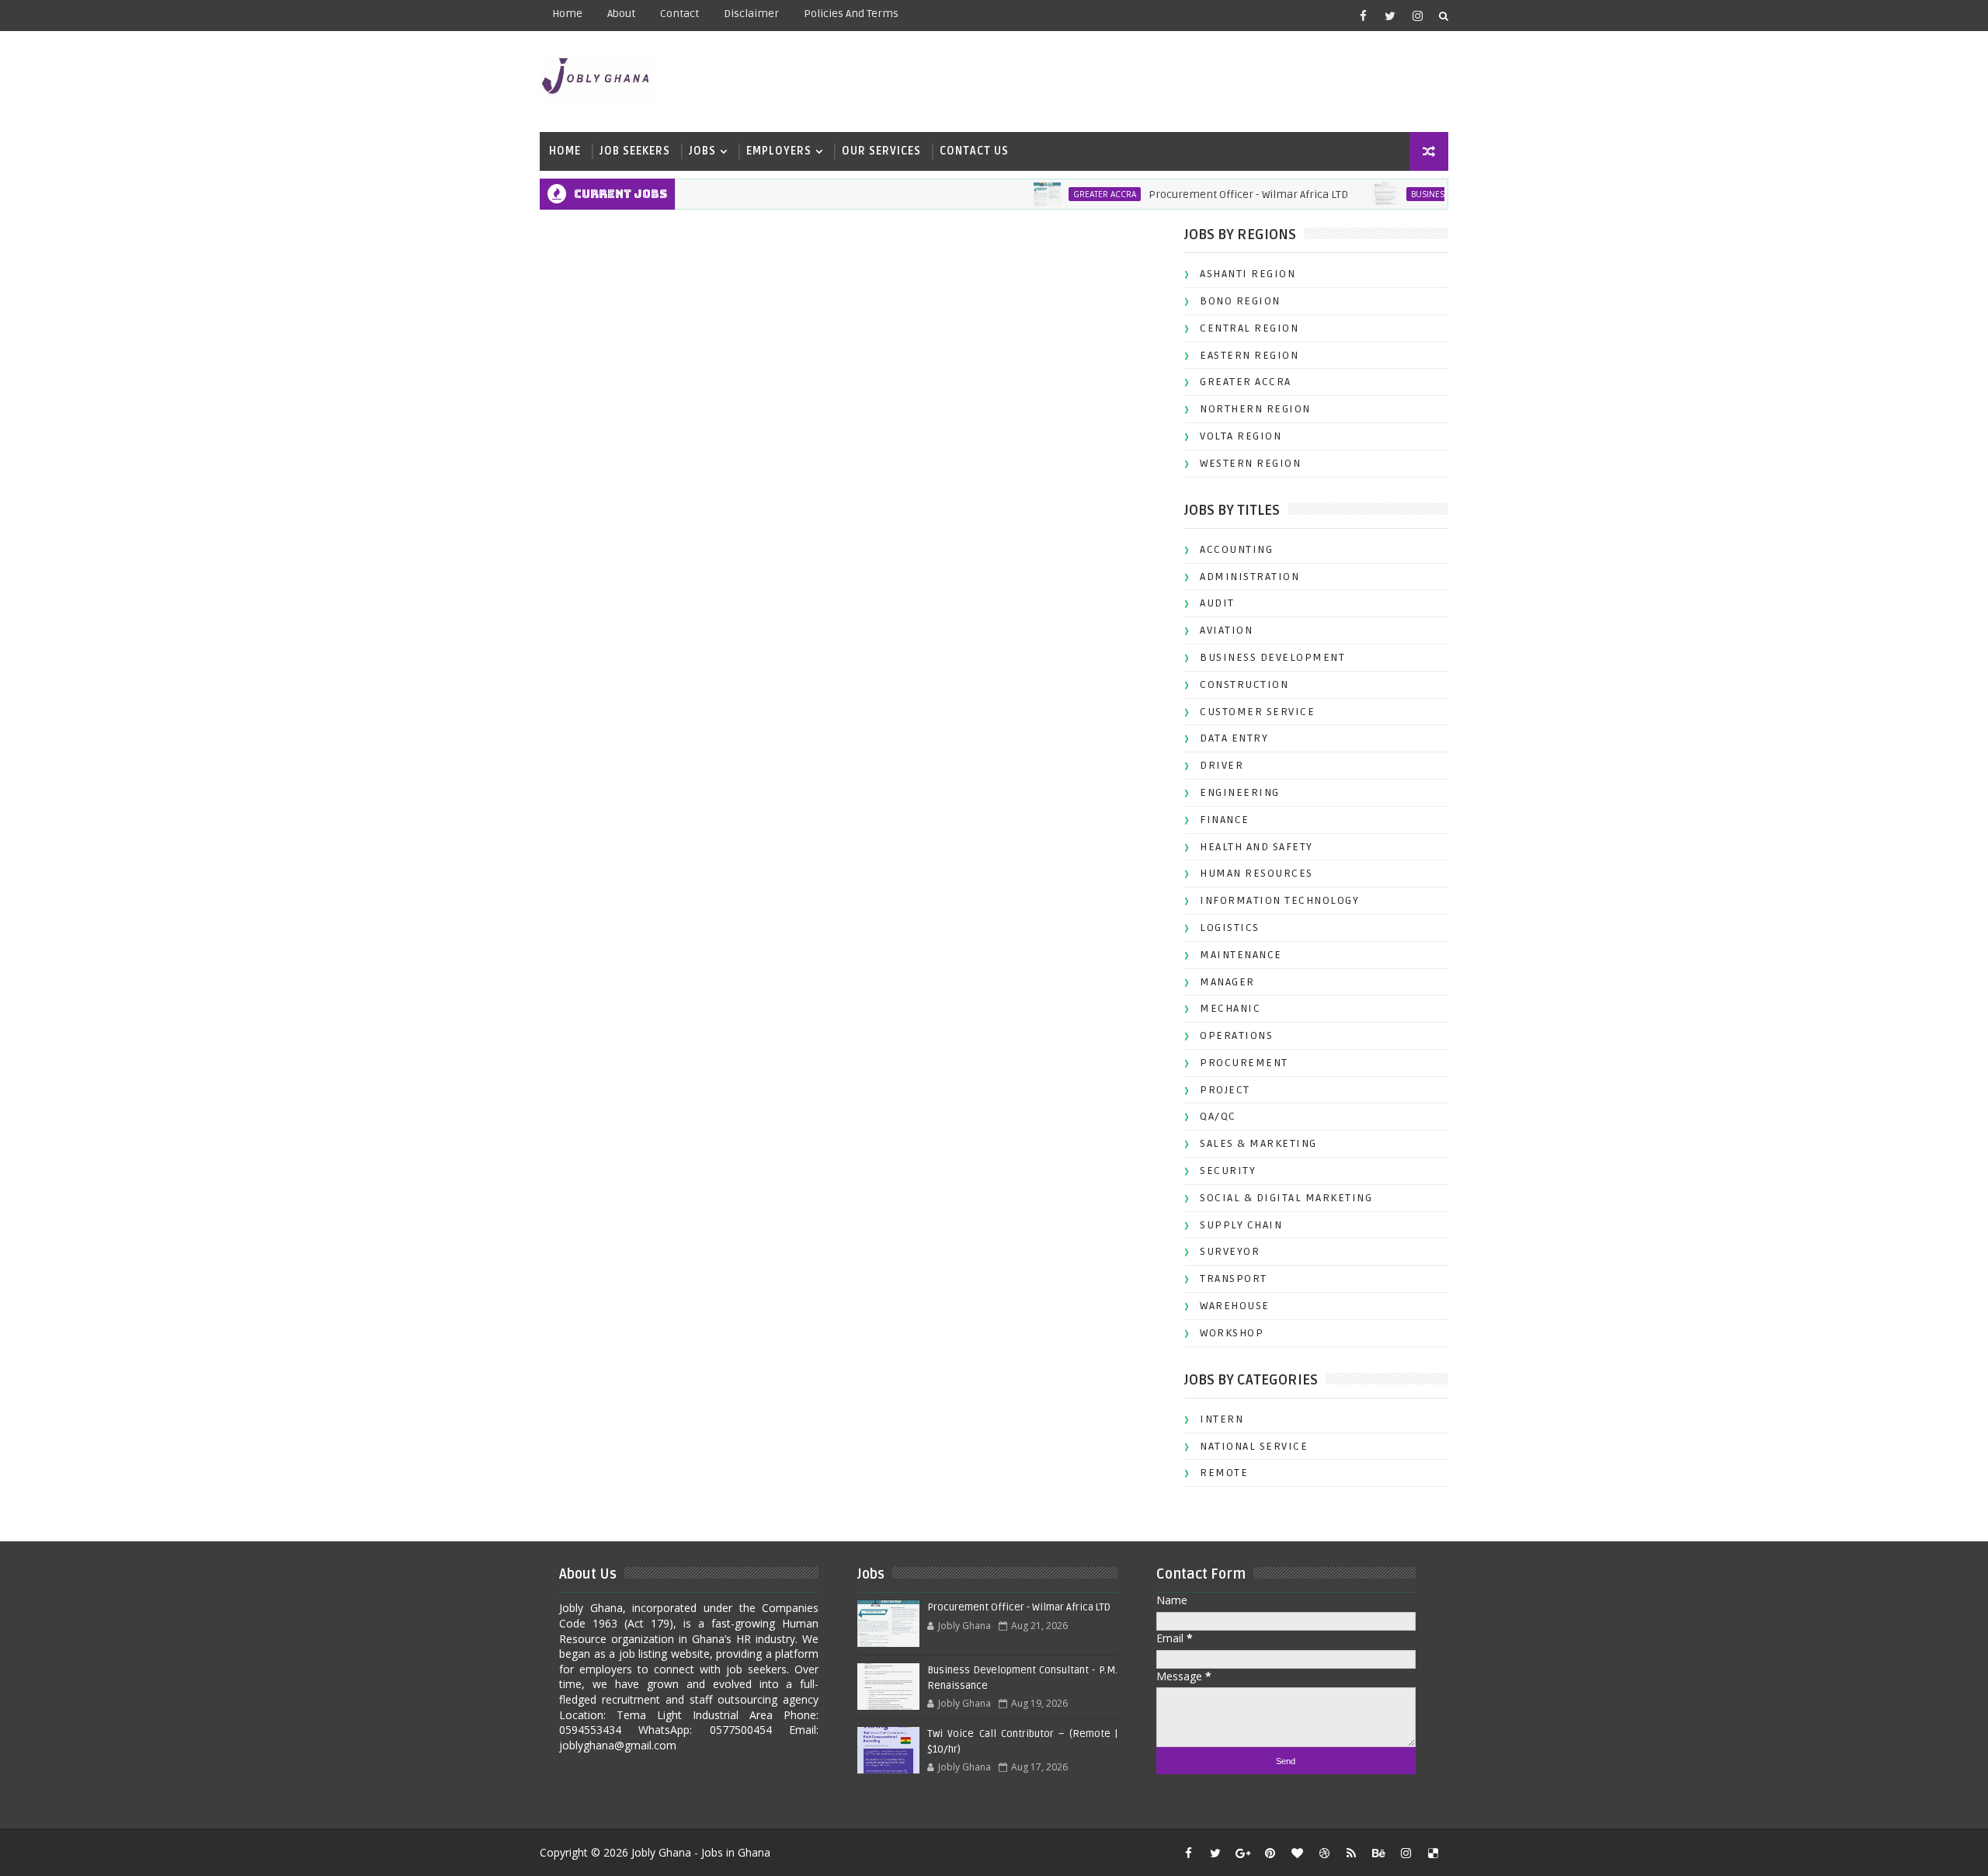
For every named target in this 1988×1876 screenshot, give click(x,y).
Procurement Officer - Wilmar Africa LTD (1210, 195)
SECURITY (1228, 1171)
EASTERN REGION (1249, 355)
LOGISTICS (1230, 928)
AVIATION (1226, 630)
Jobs (702, 151)
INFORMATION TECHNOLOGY (1279, 900)
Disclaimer (751, 14)
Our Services (881, 151)
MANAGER (1227, 982)
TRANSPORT (1234, 1278)
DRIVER (1222, 765)
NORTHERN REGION (1255, 409)
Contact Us (974, 151)
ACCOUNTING (1236, 549)
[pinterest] (1270, 1853)
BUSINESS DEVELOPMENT (1422, 194)
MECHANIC (1230, 1008)
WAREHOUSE (1235, 1306)
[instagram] (1417, 16)
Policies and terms (851, 14)
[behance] (1378, 1853)
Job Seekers (635, 151)
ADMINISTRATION (1249, 577)
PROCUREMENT (1244, 1063)
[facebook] (1363, 16)
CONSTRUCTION (1244, 684)
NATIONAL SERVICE (1254, 1446)
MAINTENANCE (1241, 955)
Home (567, 14)
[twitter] (1390, 16)
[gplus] (1242, 1853)
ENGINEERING (1240, 792)
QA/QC (1218, 1116)
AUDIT (1217, 603)
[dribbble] (1324, 1853)
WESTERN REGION (1250, 463)
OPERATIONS (1236, 1035)
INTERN (1222, 1419)
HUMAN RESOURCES (1256, 873)
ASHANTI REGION (1248, 274)
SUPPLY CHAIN (1241, 1225)
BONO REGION (1240, 301)
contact (679, 14)
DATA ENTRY (1234, 738)
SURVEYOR (1230, 1251)
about (621, 14)
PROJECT (1225, 1090)
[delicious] (1433, 1853)
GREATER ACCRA (1067, 194)
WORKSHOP (1232, 1333)
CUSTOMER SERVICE (1257, 712)
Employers (779, 151)
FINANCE (1225, 820)
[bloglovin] (1297, 1853)
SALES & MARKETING (1258, 1143)
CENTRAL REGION (1249, 328)
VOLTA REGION (1241, 436)
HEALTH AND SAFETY (1256, 847)
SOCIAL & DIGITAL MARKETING (1286, 1198)
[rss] (1351, 1853)
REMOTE (1224, 1473)
